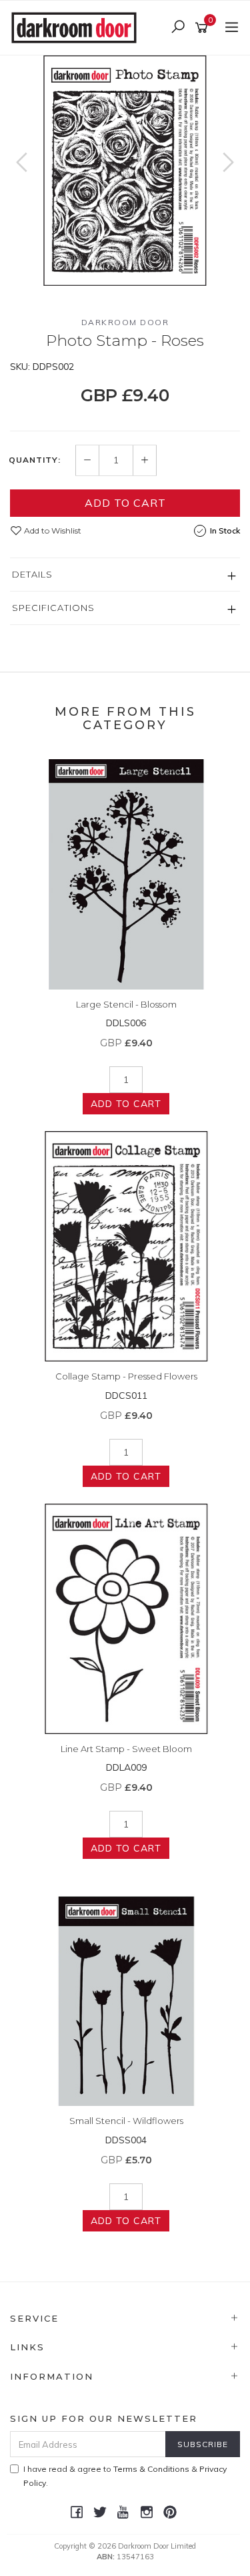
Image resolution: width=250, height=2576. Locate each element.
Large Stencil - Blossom (126, 1004)
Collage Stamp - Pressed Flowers (126, 1376)
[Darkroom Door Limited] (77, 27)
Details (32, 574)
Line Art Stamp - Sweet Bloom (126, 1749)
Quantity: (35, 460)
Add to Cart (125, 503)
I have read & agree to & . (125, 2476)
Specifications (53, 608)
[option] (125, 171)
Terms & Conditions (151, 2469)
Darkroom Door (125, 322)
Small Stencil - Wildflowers (126, 2121)
